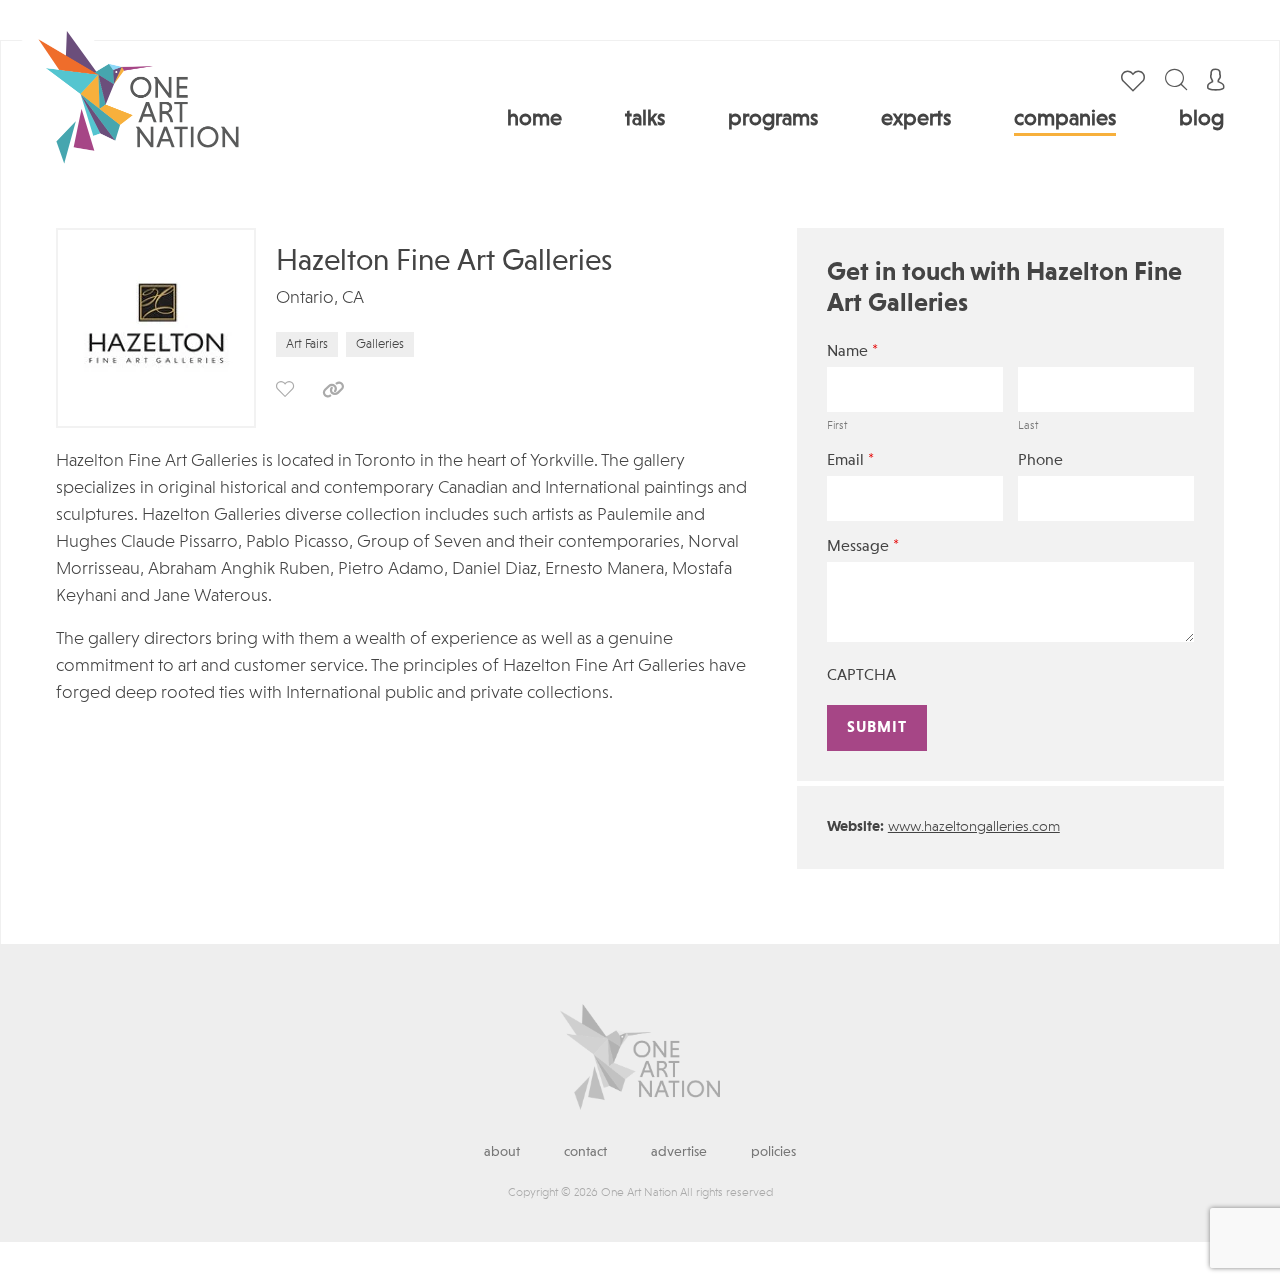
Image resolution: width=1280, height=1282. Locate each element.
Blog (1201, 119)
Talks (645, 119)
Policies (773, 1152)
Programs (773, 119)
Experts (916, 119)
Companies (1065, 119)
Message (863, 546)
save (285, 389)
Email (850, 460)
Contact (585, 1152)
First (837, 426)
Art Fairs (307, 344)
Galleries (380, 344)
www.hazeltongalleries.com (974, 827)
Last (1028, 426)
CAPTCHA (861, 676)
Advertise (679, 1152)
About (502, 1152)
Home (534, 119)
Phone (1040, 461)
